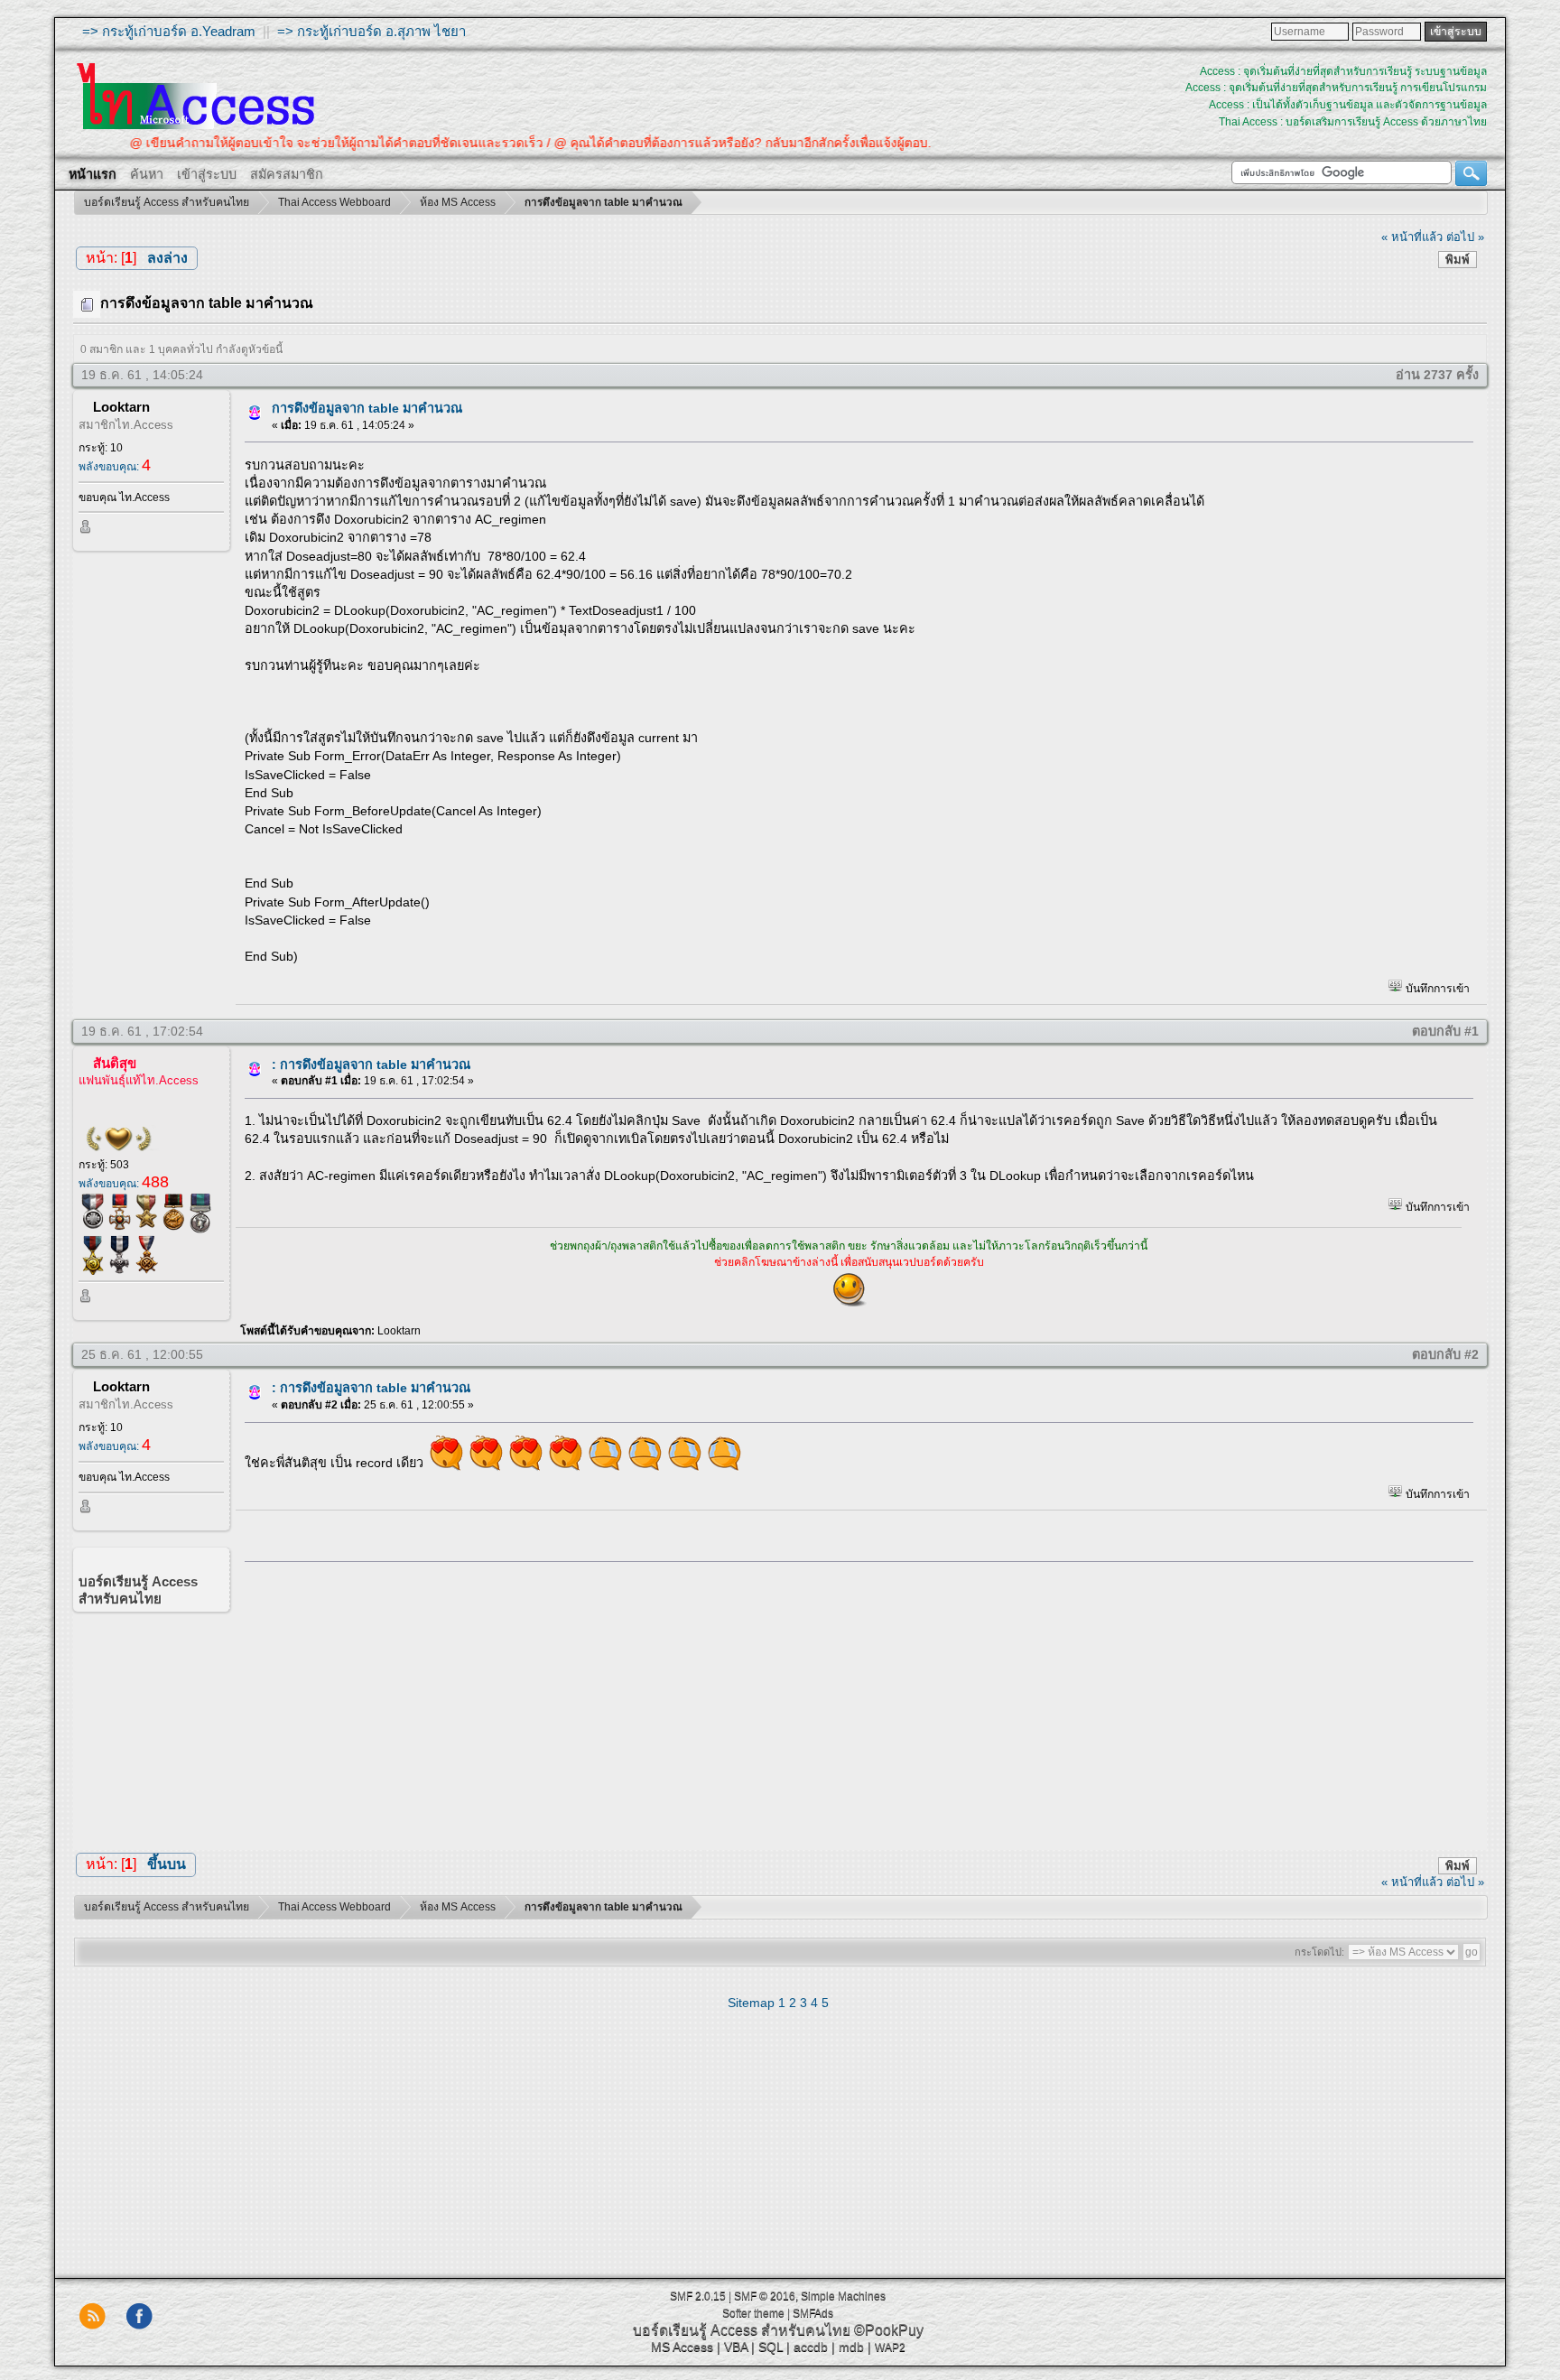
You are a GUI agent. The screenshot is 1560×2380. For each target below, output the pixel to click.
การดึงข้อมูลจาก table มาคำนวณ (367, 408)
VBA (736, 2347)
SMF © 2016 (765, 2296)
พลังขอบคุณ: (115, 467)
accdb (811, 2347)
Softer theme (753, 2313)
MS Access (682, 2347)
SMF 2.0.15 (698, 2296)
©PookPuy (889, 2330)
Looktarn (121, 407)
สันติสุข (115, 1063)
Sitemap (751, 2003)
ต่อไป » (1465, 237)
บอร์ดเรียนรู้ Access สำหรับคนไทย (742, 2330)
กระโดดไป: (1319, 1952)
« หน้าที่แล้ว (1412, 237)
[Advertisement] (853, 1701)
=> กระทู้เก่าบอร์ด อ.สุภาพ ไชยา (371, 31)
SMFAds (813, 2313)
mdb (851, 2347)
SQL (771, 2347)
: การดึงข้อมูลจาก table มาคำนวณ (371, 1064)
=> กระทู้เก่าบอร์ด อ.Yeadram (169, 31)
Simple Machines (843, 2296)
